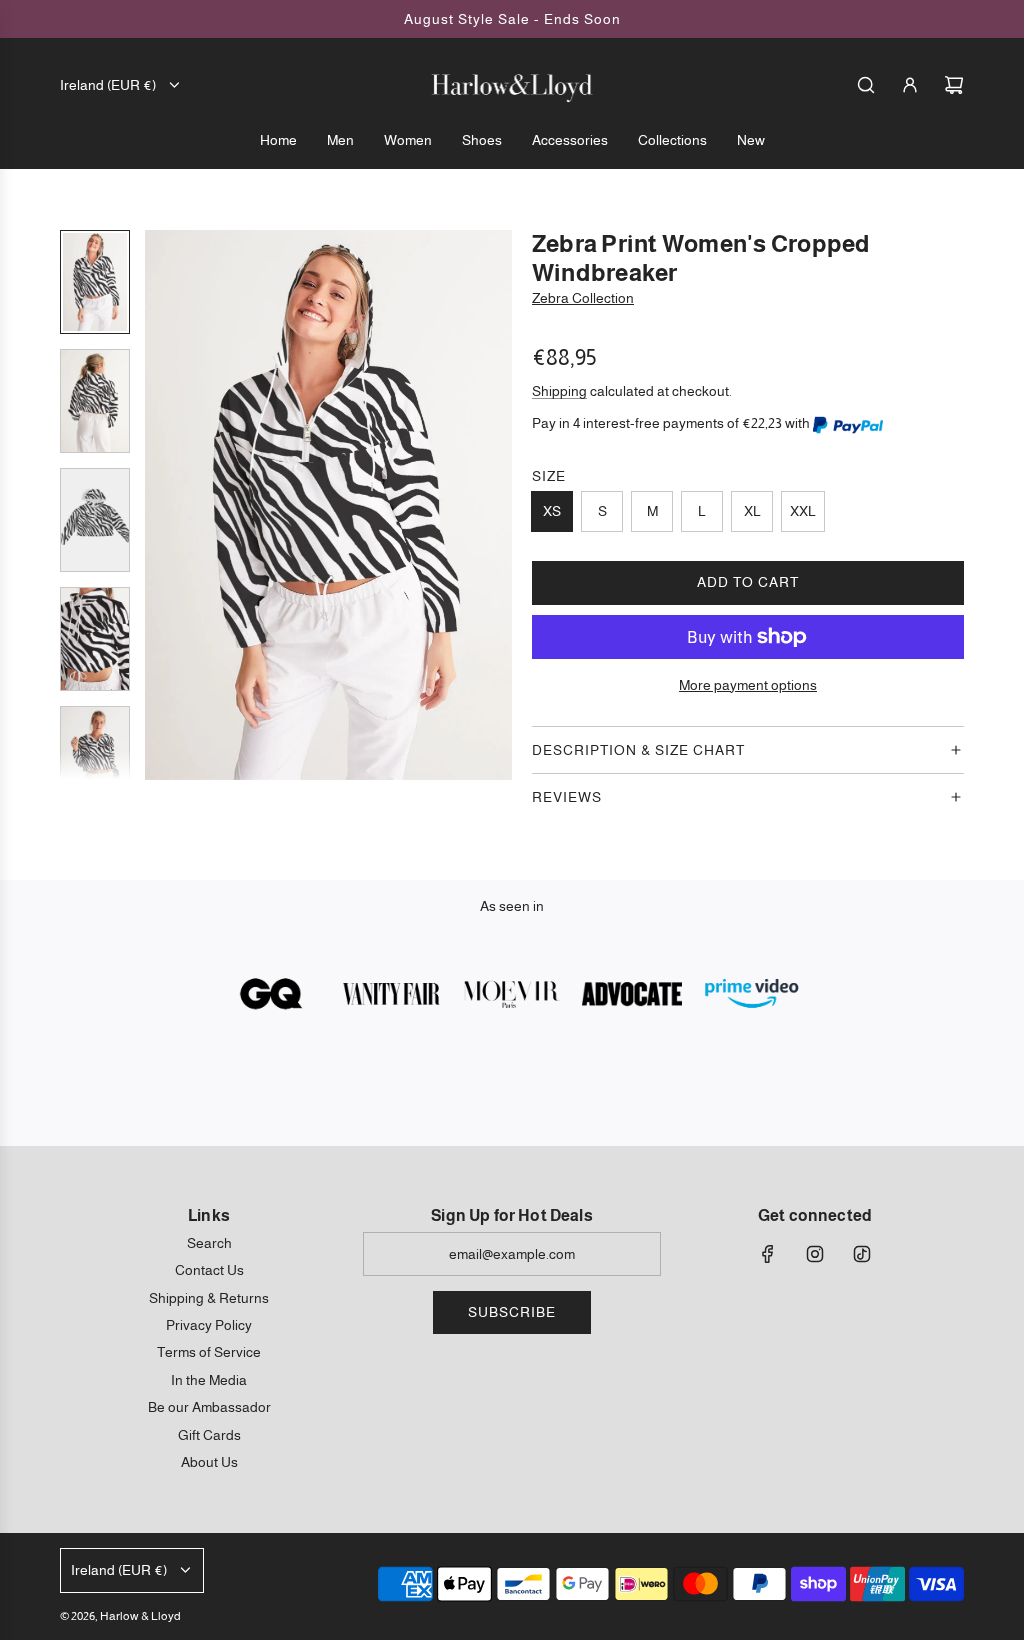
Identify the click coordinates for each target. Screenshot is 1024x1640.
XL (752, 511)
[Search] (866, 85)
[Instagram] (815, 1254)
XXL (803, 511)
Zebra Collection (583, 298)
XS (552, 511)
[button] (161, 505)
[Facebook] (768, 1254)
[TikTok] (862, 1254)
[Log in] (910, 85)
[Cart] (954, 85)
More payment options (748, 685)
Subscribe (512, 1312)
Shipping (559, 391)
